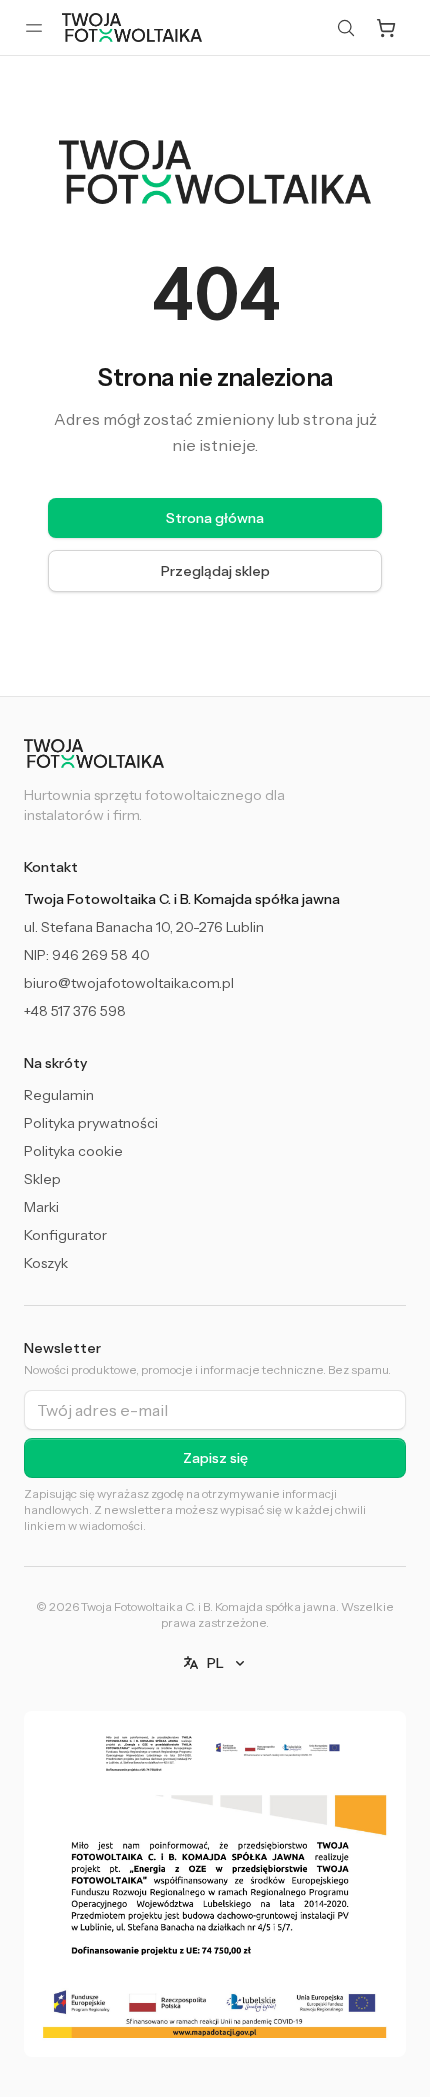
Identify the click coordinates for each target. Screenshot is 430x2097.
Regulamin (59, 1095)
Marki (41, 1207)
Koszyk (46, 1263)
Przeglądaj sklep (215, 571)
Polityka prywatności (91, 1123)
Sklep (42, 1179)
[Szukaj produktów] (346, 28)
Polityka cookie (73, 1151)
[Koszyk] (386, 28)
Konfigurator (65, 1235)
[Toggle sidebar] (34, 28)
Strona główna (215, 518)
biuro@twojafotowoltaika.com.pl (129, 983)
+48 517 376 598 (75, 1011)
